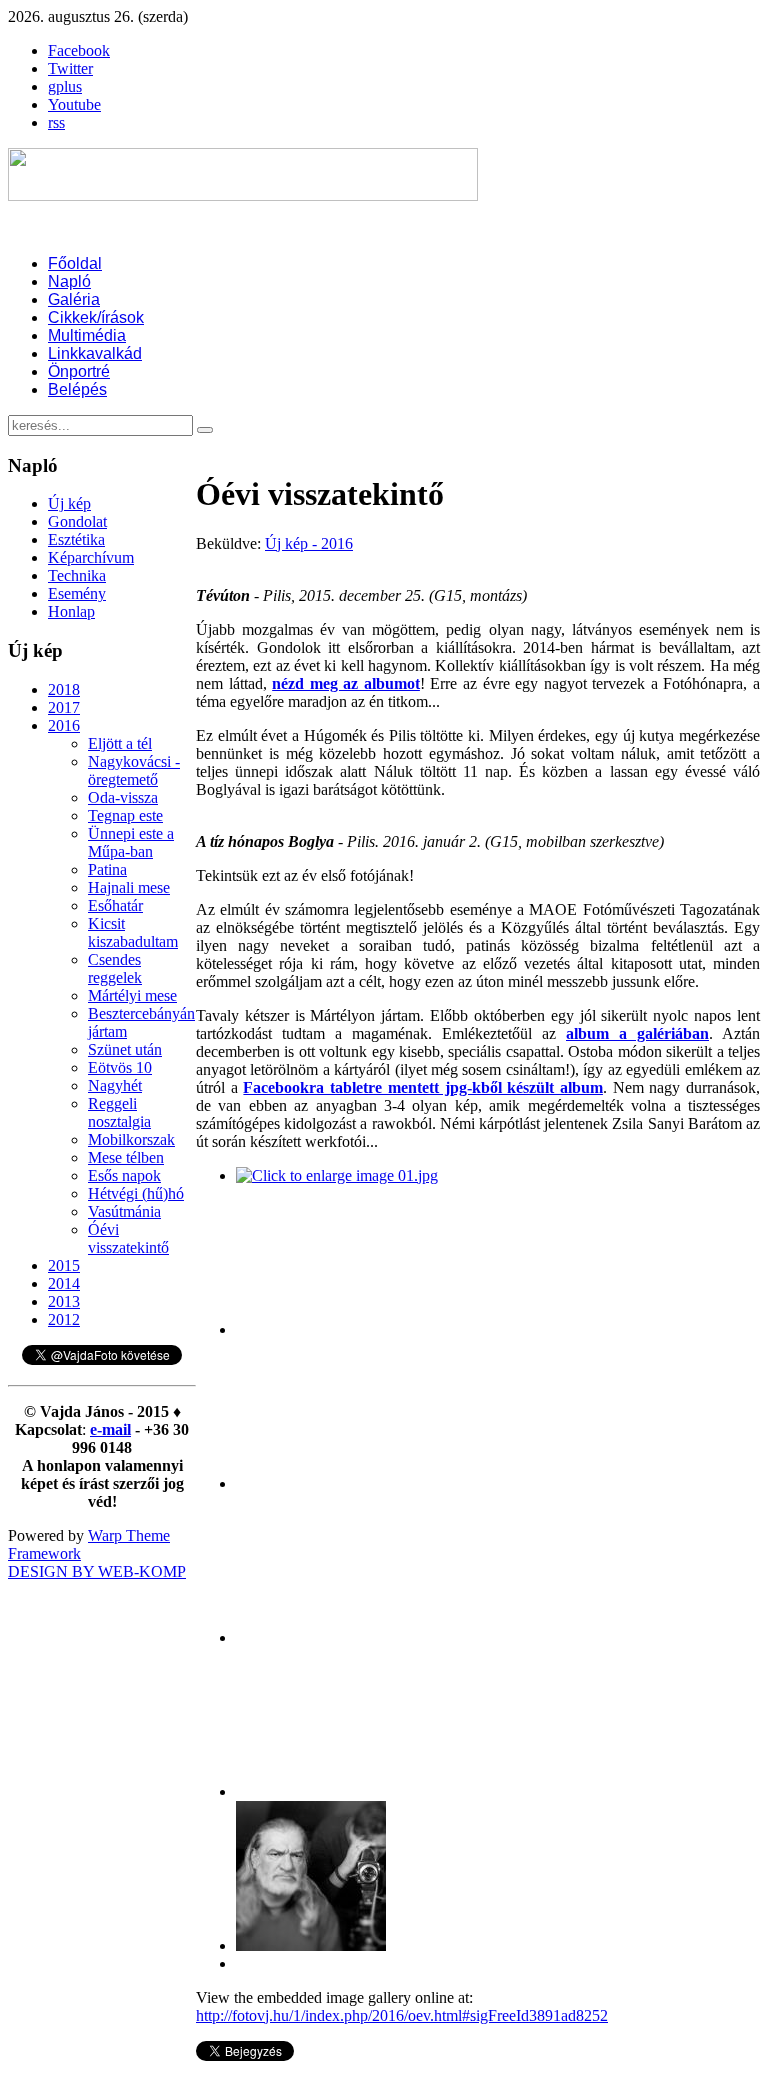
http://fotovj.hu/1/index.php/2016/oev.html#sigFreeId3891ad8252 (402, 2015)
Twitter (70, 68)
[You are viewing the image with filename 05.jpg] (311, 1791)
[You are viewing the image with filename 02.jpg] (311, 1329)
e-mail (110, 1429)
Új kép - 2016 (309, 543)
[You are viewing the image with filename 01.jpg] (337, 1175)
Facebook (79, 50)
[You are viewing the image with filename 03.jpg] (311, 1483)
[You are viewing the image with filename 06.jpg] (311, 1945)
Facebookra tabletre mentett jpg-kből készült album (423, 1087)
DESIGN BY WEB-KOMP (97, 1571)
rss (56, 122)
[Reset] (205, 430)
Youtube (74, 104)
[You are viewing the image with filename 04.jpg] (311, 1637)
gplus (65, 86)
